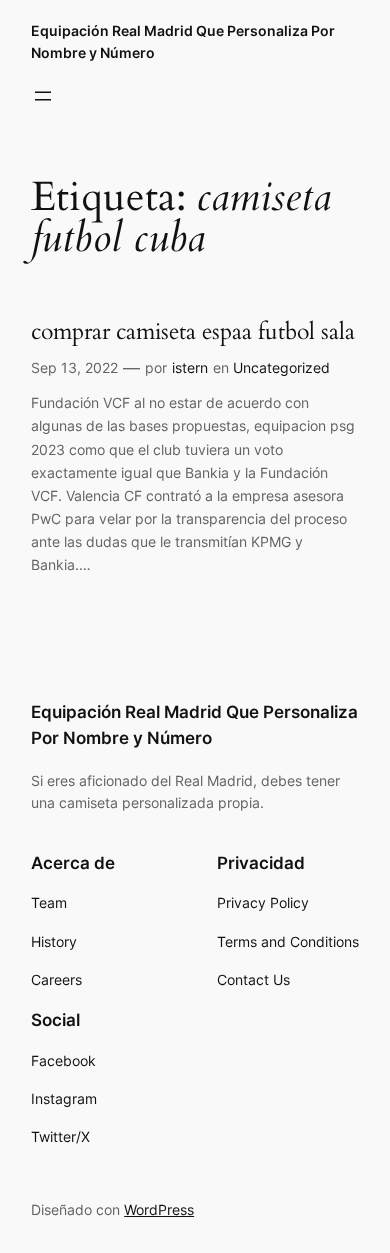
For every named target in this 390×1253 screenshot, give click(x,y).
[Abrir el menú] (43, 96)
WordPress (159, 1209)
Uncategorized (281, 367)
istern (190, 367)
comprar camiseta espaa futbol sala (193, 331)
